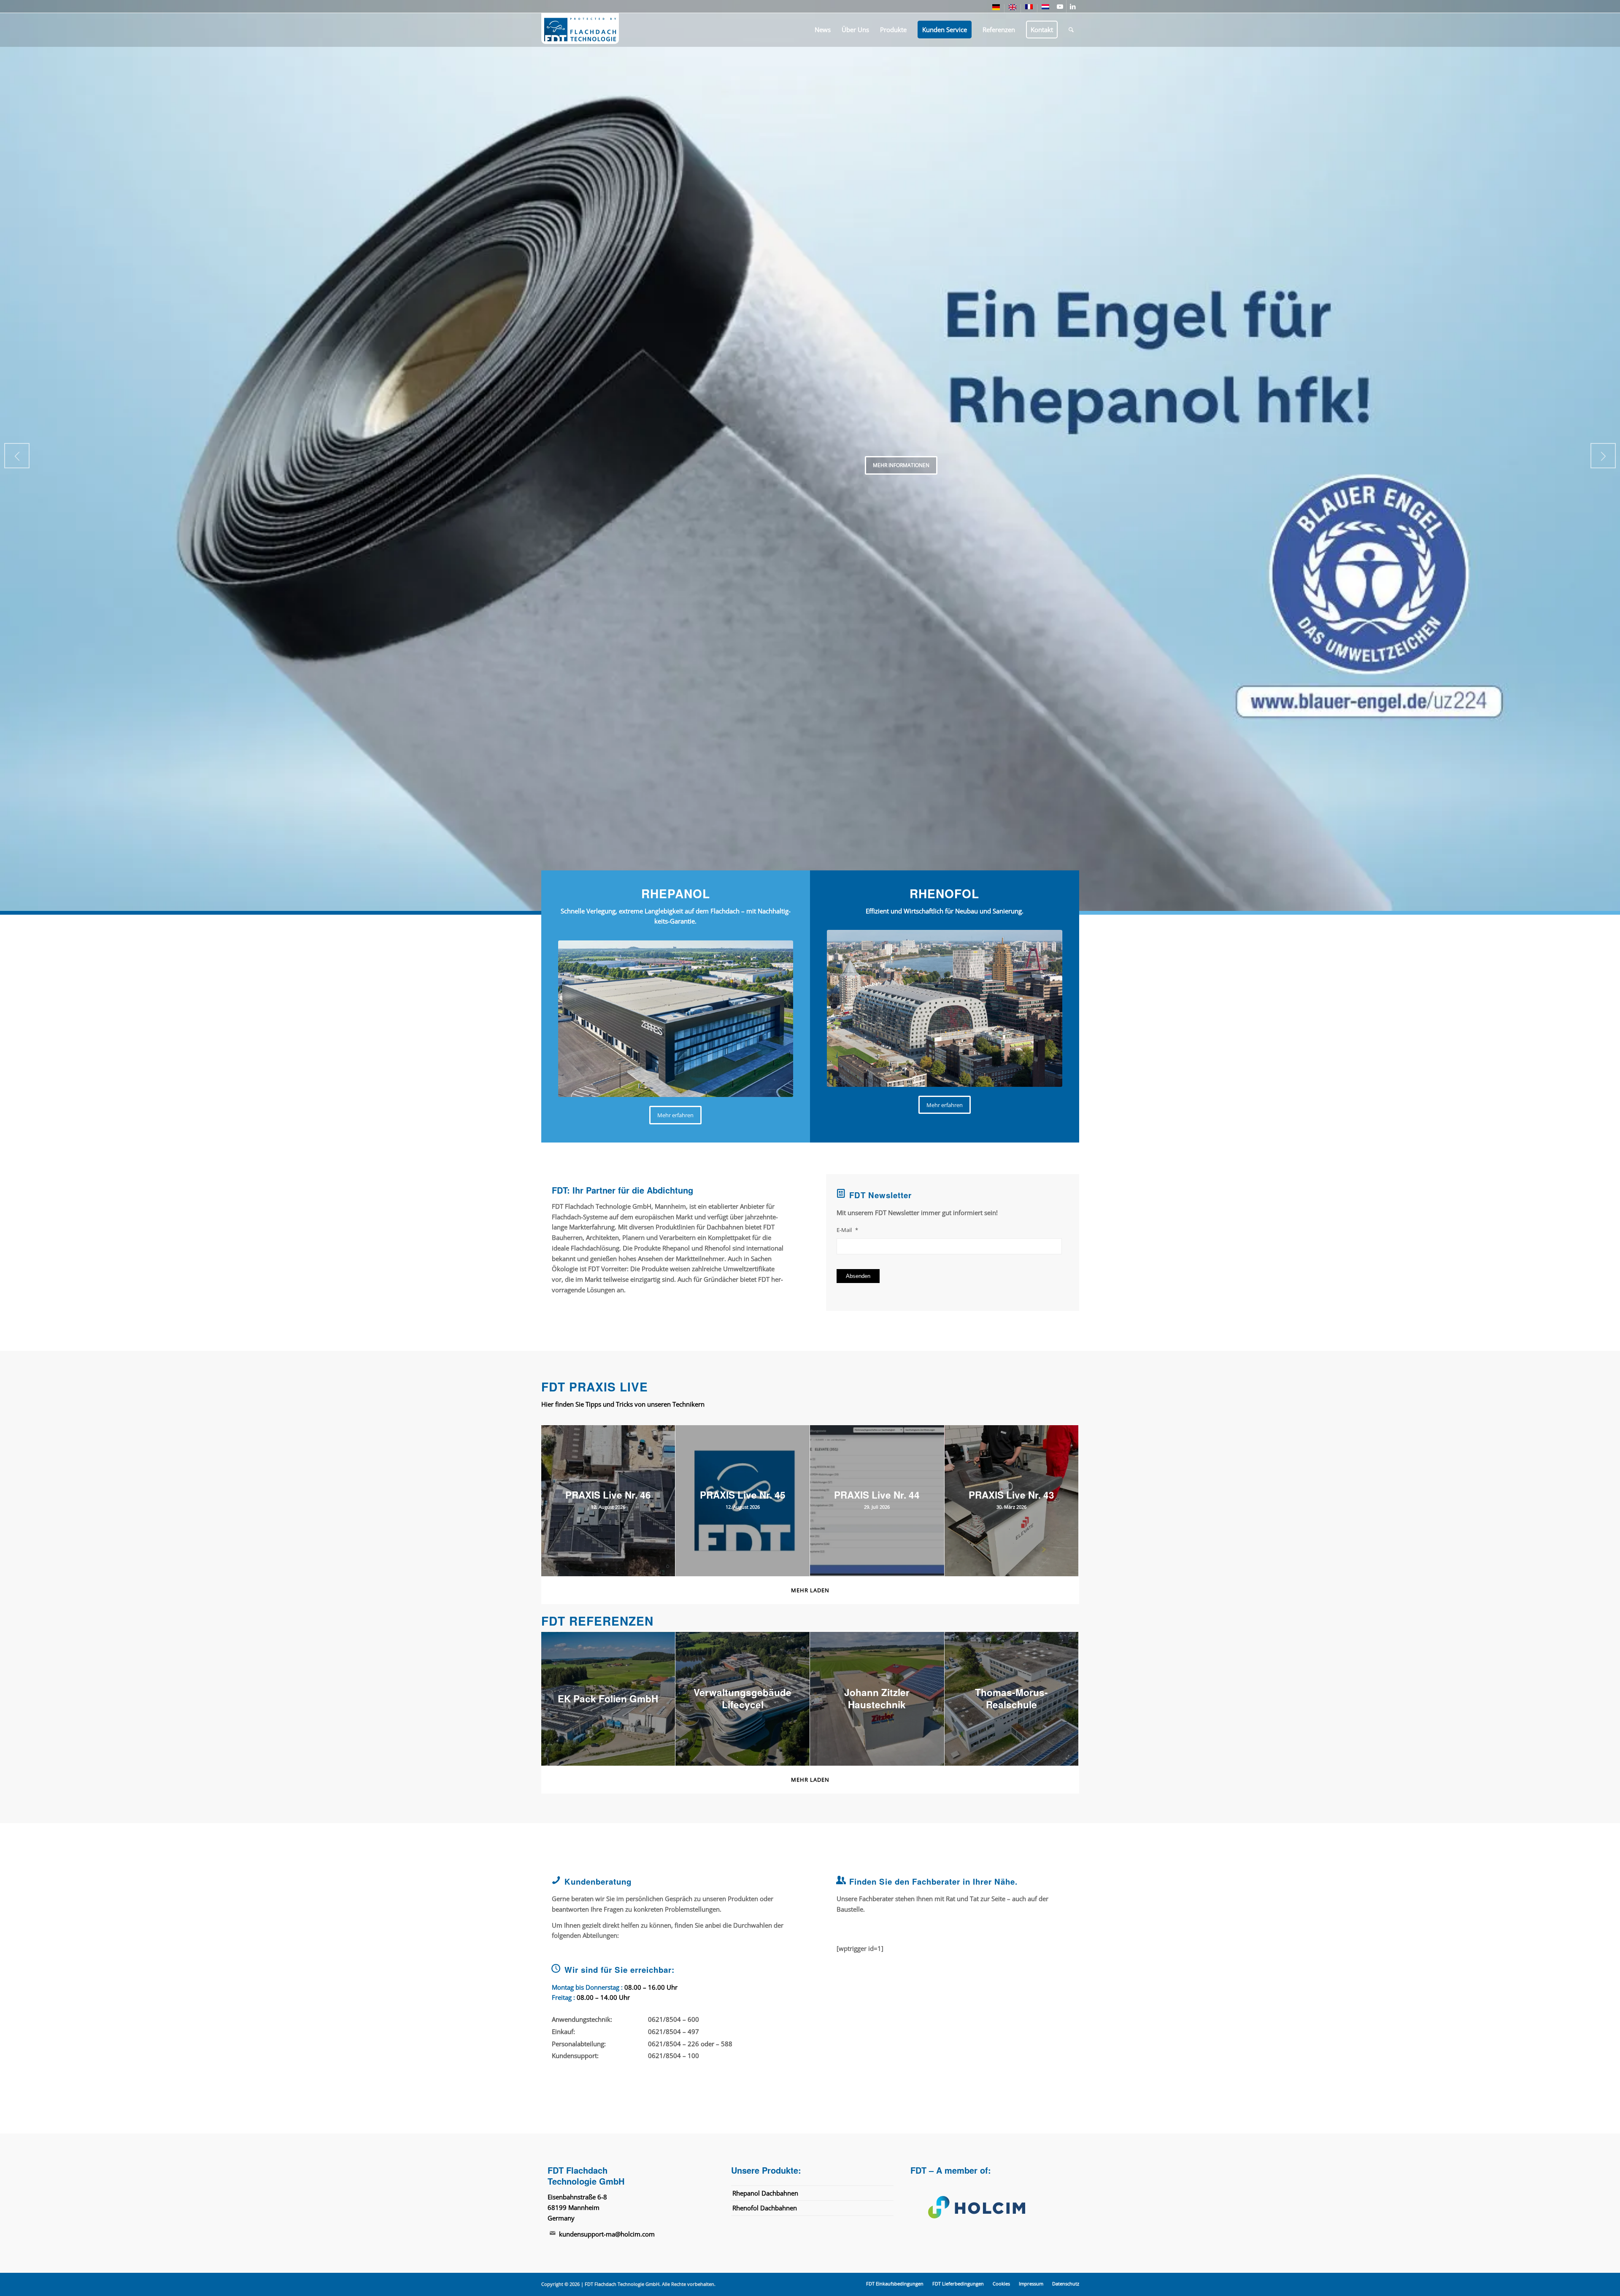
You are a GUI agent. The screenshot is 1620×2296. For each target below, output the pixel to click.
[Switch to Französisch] (1029, 8)
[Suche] (1071, 30)
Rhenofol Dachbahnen (765, 2208)
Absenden (858, 1276)
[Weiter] (1603, 456)
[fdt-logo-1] (580, 30)
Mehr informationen (901, 465)
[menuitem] (996, 9)
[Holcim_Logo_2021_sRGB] (991, 2207)
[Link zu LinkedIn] (1073, 6)
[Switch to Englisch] (1012, 9)
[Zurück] (17, 456)
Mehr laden (810, 1590)
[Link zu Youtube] (1060, 6)
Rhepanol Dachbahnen (765, 2193)
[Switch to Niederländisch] (1045, 8)
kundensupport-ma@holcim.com (607, 2234)
